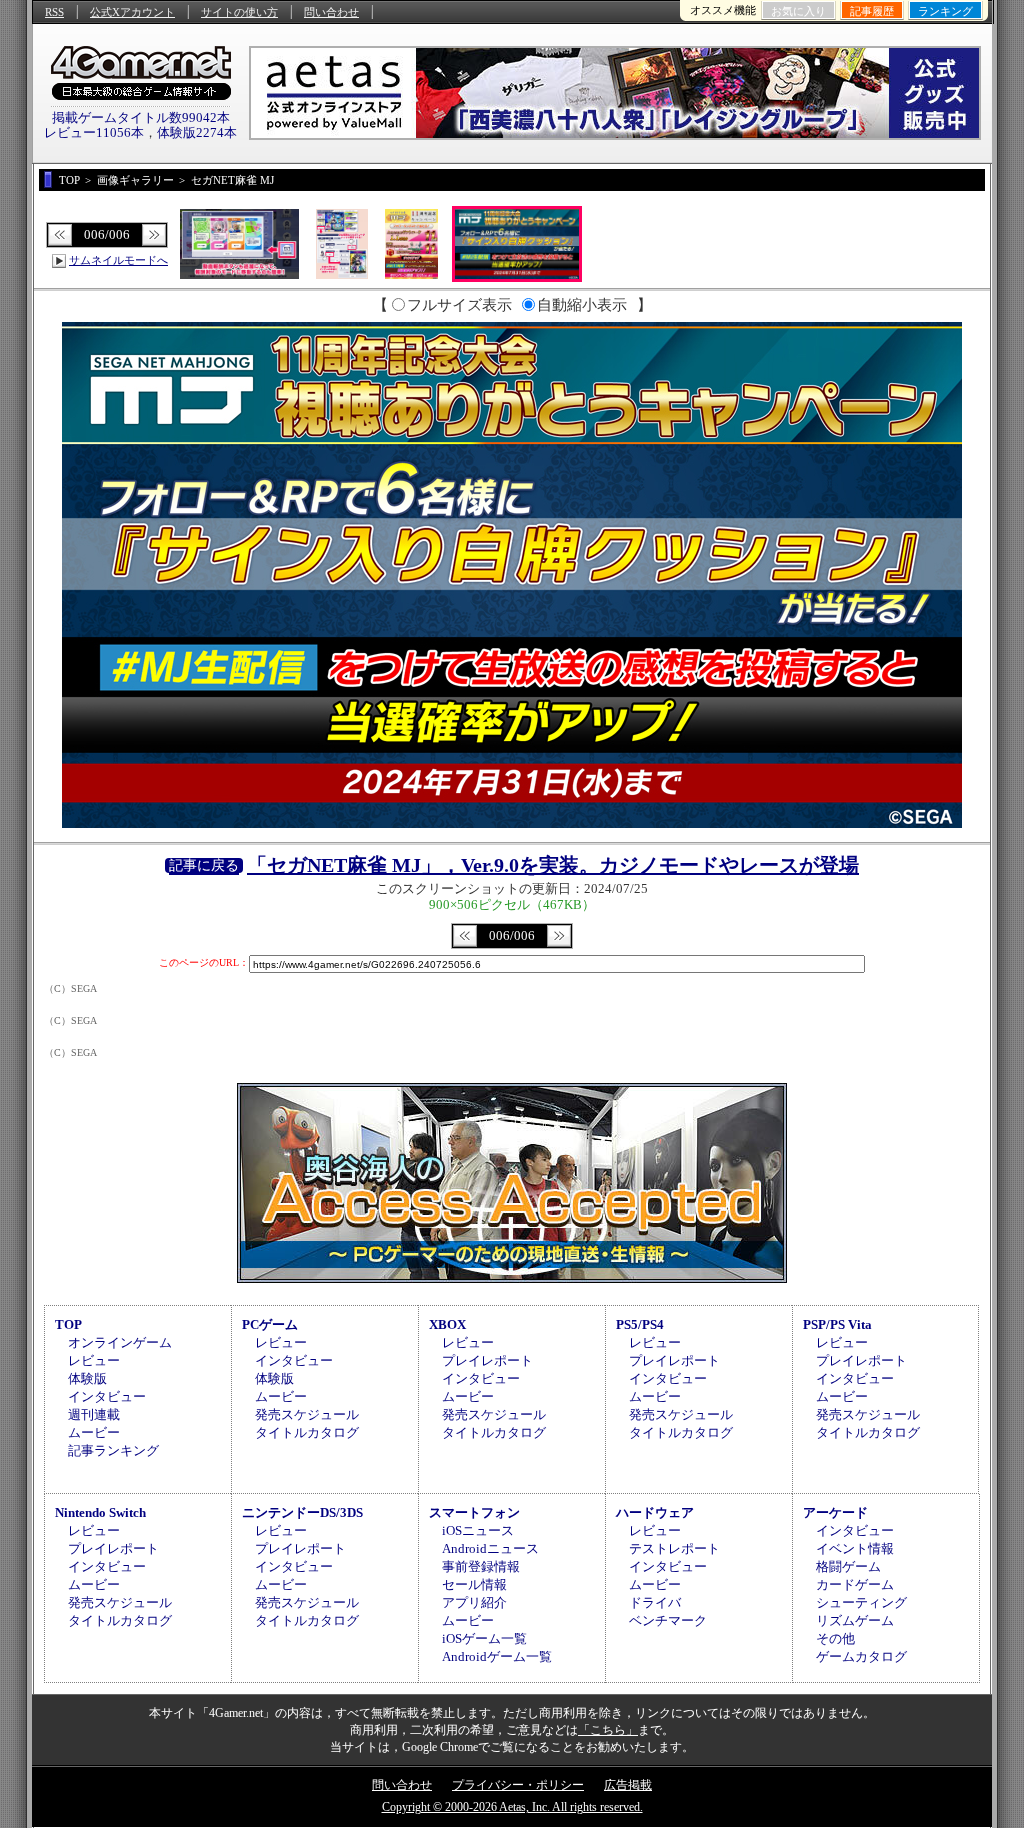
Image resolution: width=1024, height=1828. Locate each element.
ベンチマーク (668, 1620)
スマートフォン (474, 1512)
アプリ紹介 (474, 1602)
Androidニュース (490, 1548)
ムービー (94, 1432)
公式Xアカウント (132, 12)
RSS (54, 12)
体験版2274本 (197, 132)
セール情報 (474, 1584)
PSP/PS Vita (837, 1324)
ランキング (945, 11)
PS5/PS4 (640, 1324)
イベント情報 (855, 1548)
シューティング (861, 1602)
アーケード (835, 1512)
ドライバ (655, 1602)
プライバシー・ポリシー (518, 1785)
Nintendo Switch (100, 1512)
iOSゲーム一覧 (484, 1638)
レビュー (94, 1360)
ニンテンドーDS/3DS (302, 1512)
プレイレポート (487, 1360)
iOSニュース (478, 1530)
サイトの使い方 (239, 12)
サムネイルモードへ (118, 260)
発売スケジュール (307, 1414)
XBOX (447, 1324)
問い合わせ (331, 12)
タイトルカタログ (307, 1432)
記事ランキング (113, 1450)
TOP (68, 1324)
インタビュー (107, 1396)
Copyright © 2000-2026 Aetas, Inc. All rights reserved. (512, 1807)
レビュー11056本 (94, 132)
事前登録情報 (481, 1566)
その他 (835, 1638)
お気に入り (798, 11)
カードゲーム (855, 1584)
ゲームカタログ (861, 1656)
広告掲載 (628, 1785)
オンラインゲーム (120, 1342)
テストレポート (674, 1548)
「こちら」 (608, 1730)
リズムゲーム (855, 1620)
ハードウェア (655, 1512)
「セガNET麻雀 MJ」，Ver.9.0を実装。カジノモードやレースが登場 (553, 865)
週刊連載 (94, 1414)
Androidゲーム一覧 (497, 1656)
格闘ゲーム (848, 1566)
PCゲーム (270, 1324)
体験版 (87, 1378)
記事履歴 (872, 11)
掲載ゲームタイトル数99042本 (141, 117)
